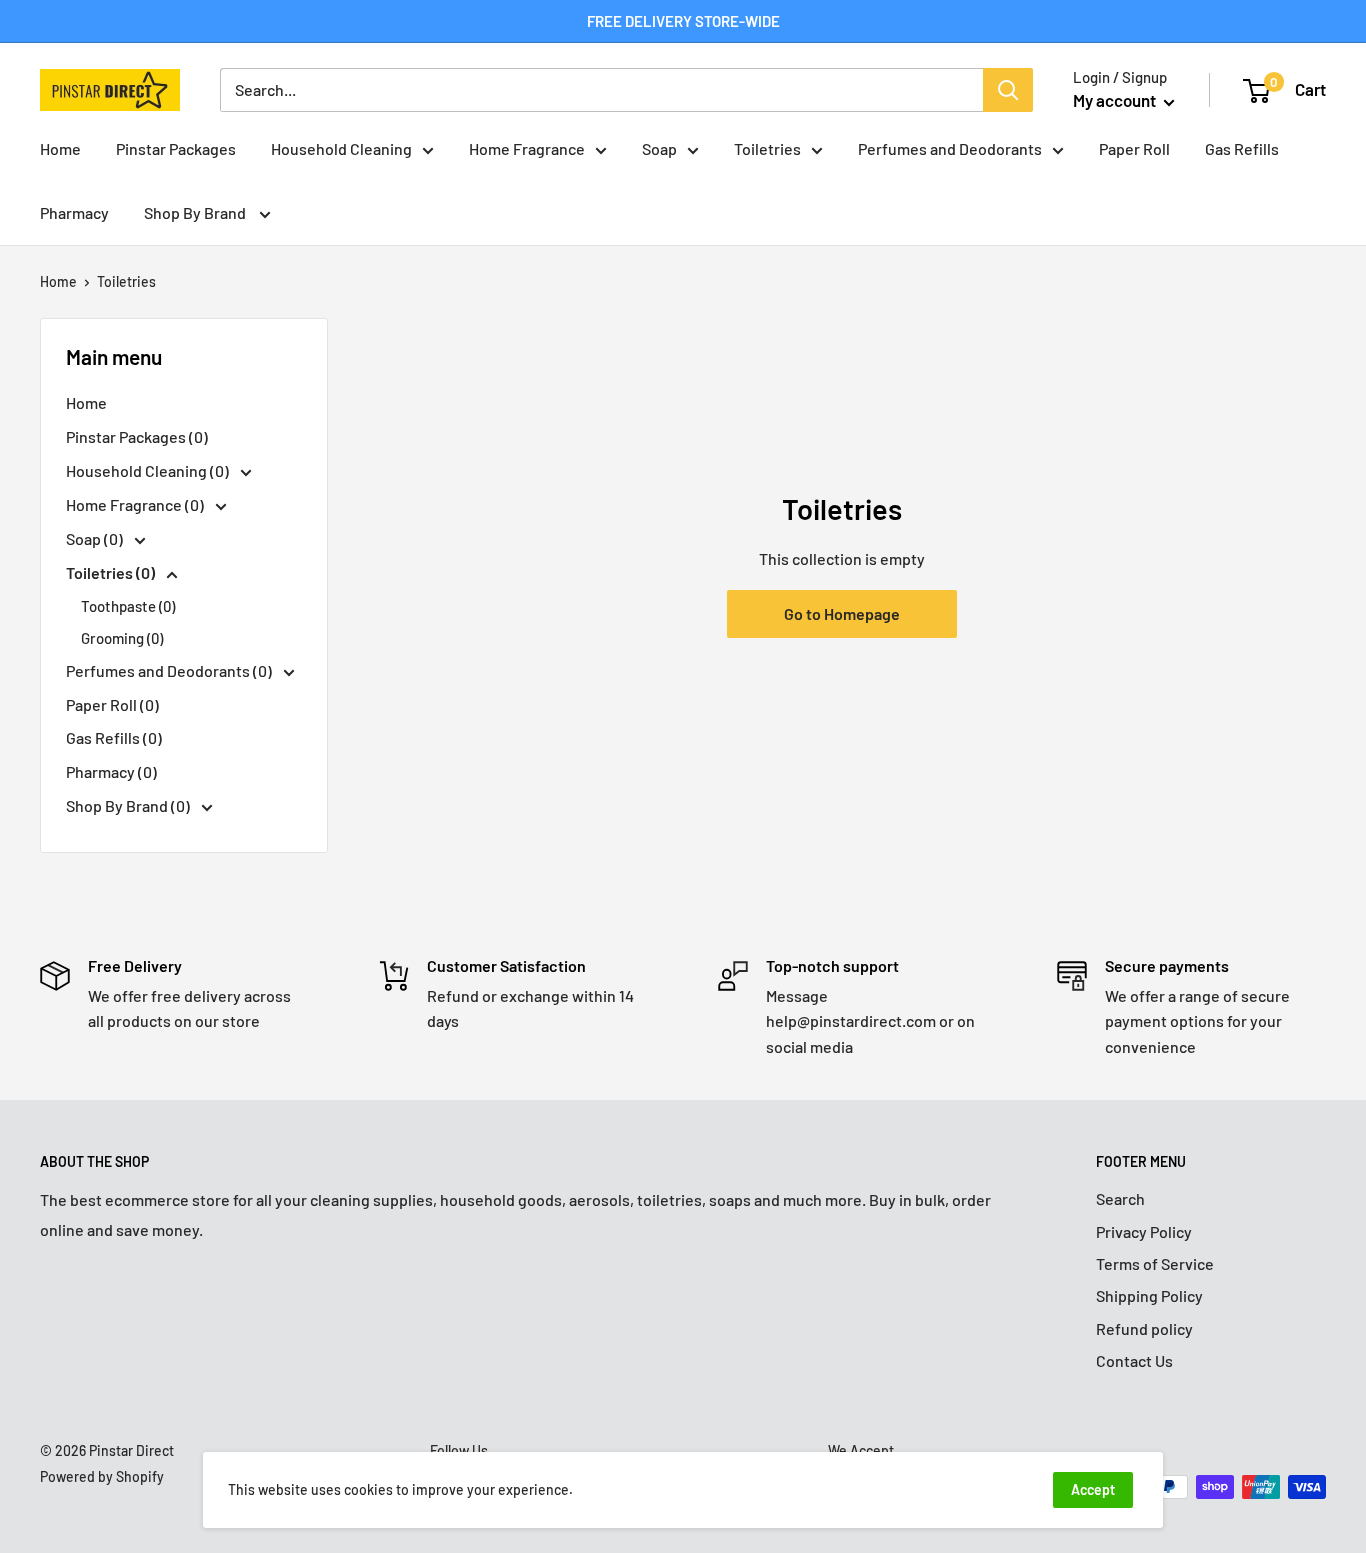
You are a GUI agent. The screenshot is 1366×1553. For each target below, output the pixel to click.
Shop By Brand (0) (129, 805)
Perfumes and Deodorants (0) (170, 670)
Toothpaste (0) (128, 606)
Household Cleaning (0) (149, 470)
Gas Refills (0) (114, 737)
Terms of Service (1155, 1263)
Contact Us (1134, 1360)
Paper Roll (1134, 148)
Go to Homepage (842, 613)
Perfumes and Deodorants (950, 148)
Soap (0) (96, 538)
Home (60, 148)
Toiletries (767, 148)
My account (1116, 100)
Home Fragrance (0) (136, 504)
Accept (1093, 1489)
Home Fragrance (527, 148)
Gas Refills (1242, 148)
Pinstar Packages (176, 148)
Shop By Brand (196, 212)
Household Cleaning (341, 148)
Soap (659, 148)
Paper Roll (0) (112, 704)
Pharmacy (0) (111, 771)
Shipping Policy (1149, 1295)
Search (1120, 1198)
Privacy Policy (1144, 1231)
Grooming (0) (122, 638)
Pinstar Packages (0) (137, 436)
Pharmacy (74, 212)
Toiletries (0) (112, 572)
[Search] (1008, 90)
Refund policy (1144, 1328)
